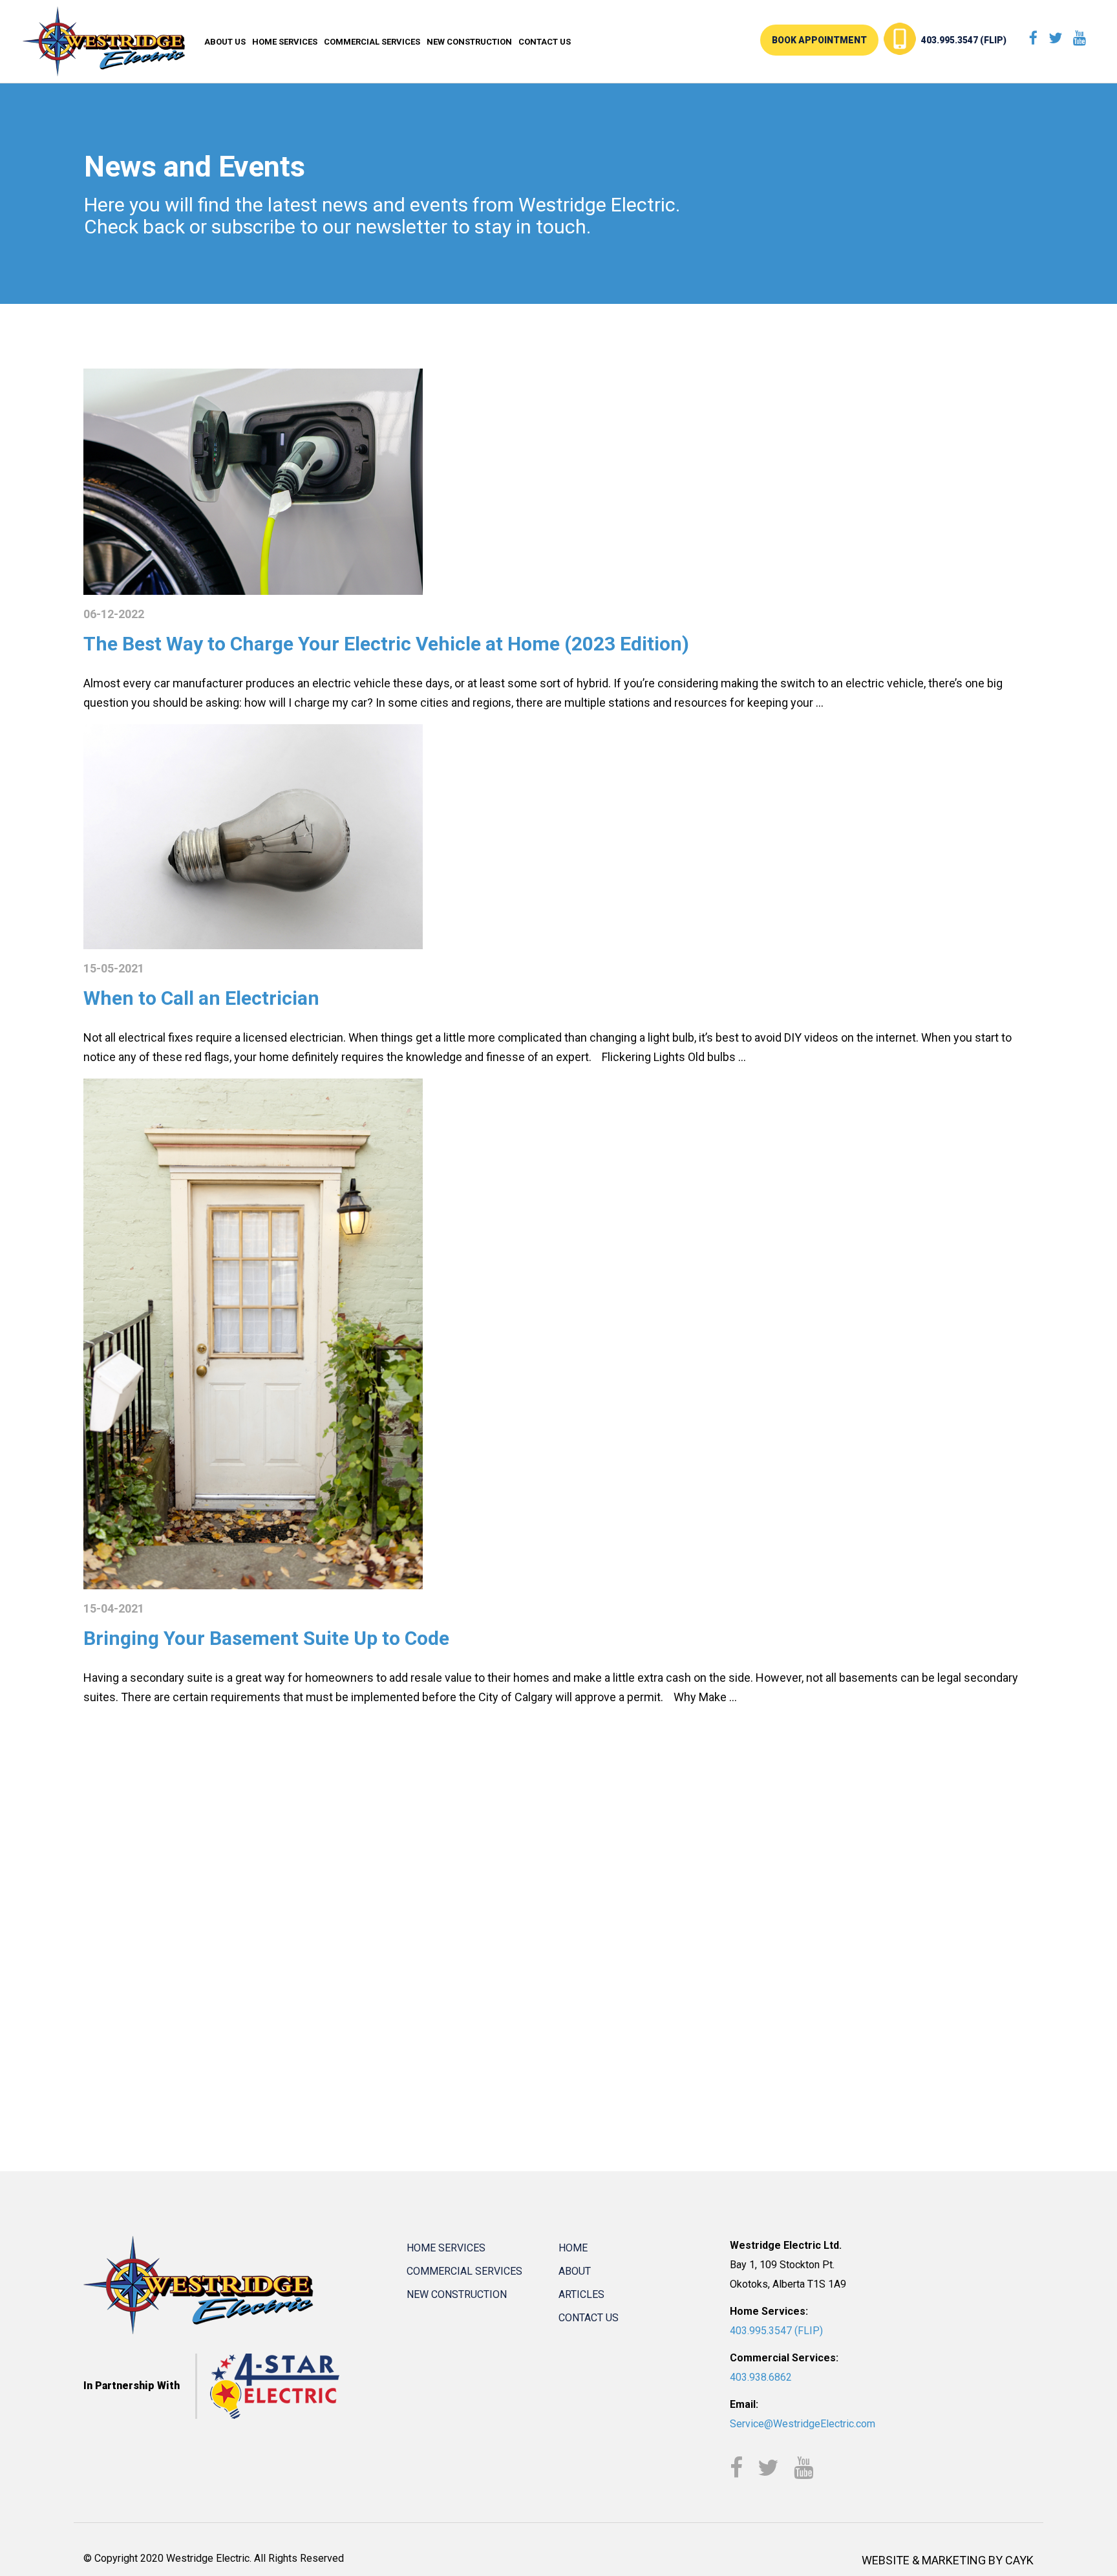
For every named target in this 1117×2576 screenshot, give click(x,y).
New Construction (469, 42)
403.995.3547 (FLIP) (964, 40)
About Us (225, 42)
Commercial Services (372, 42)
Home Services (285, 42)
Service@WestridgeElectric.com (803, 2424)
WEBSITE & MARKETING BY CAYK (948, 2560)
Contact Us (545, 42)
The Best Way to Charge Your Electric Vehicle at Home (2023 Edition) (386, 644)
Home (573, 2248)
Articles (581, 2294)
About (575, 2271)
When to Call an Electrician (201, 998)
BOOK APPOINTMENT (819, 40)
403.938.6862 (761, 2377)
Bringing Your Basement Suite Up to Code (266, 1638)
